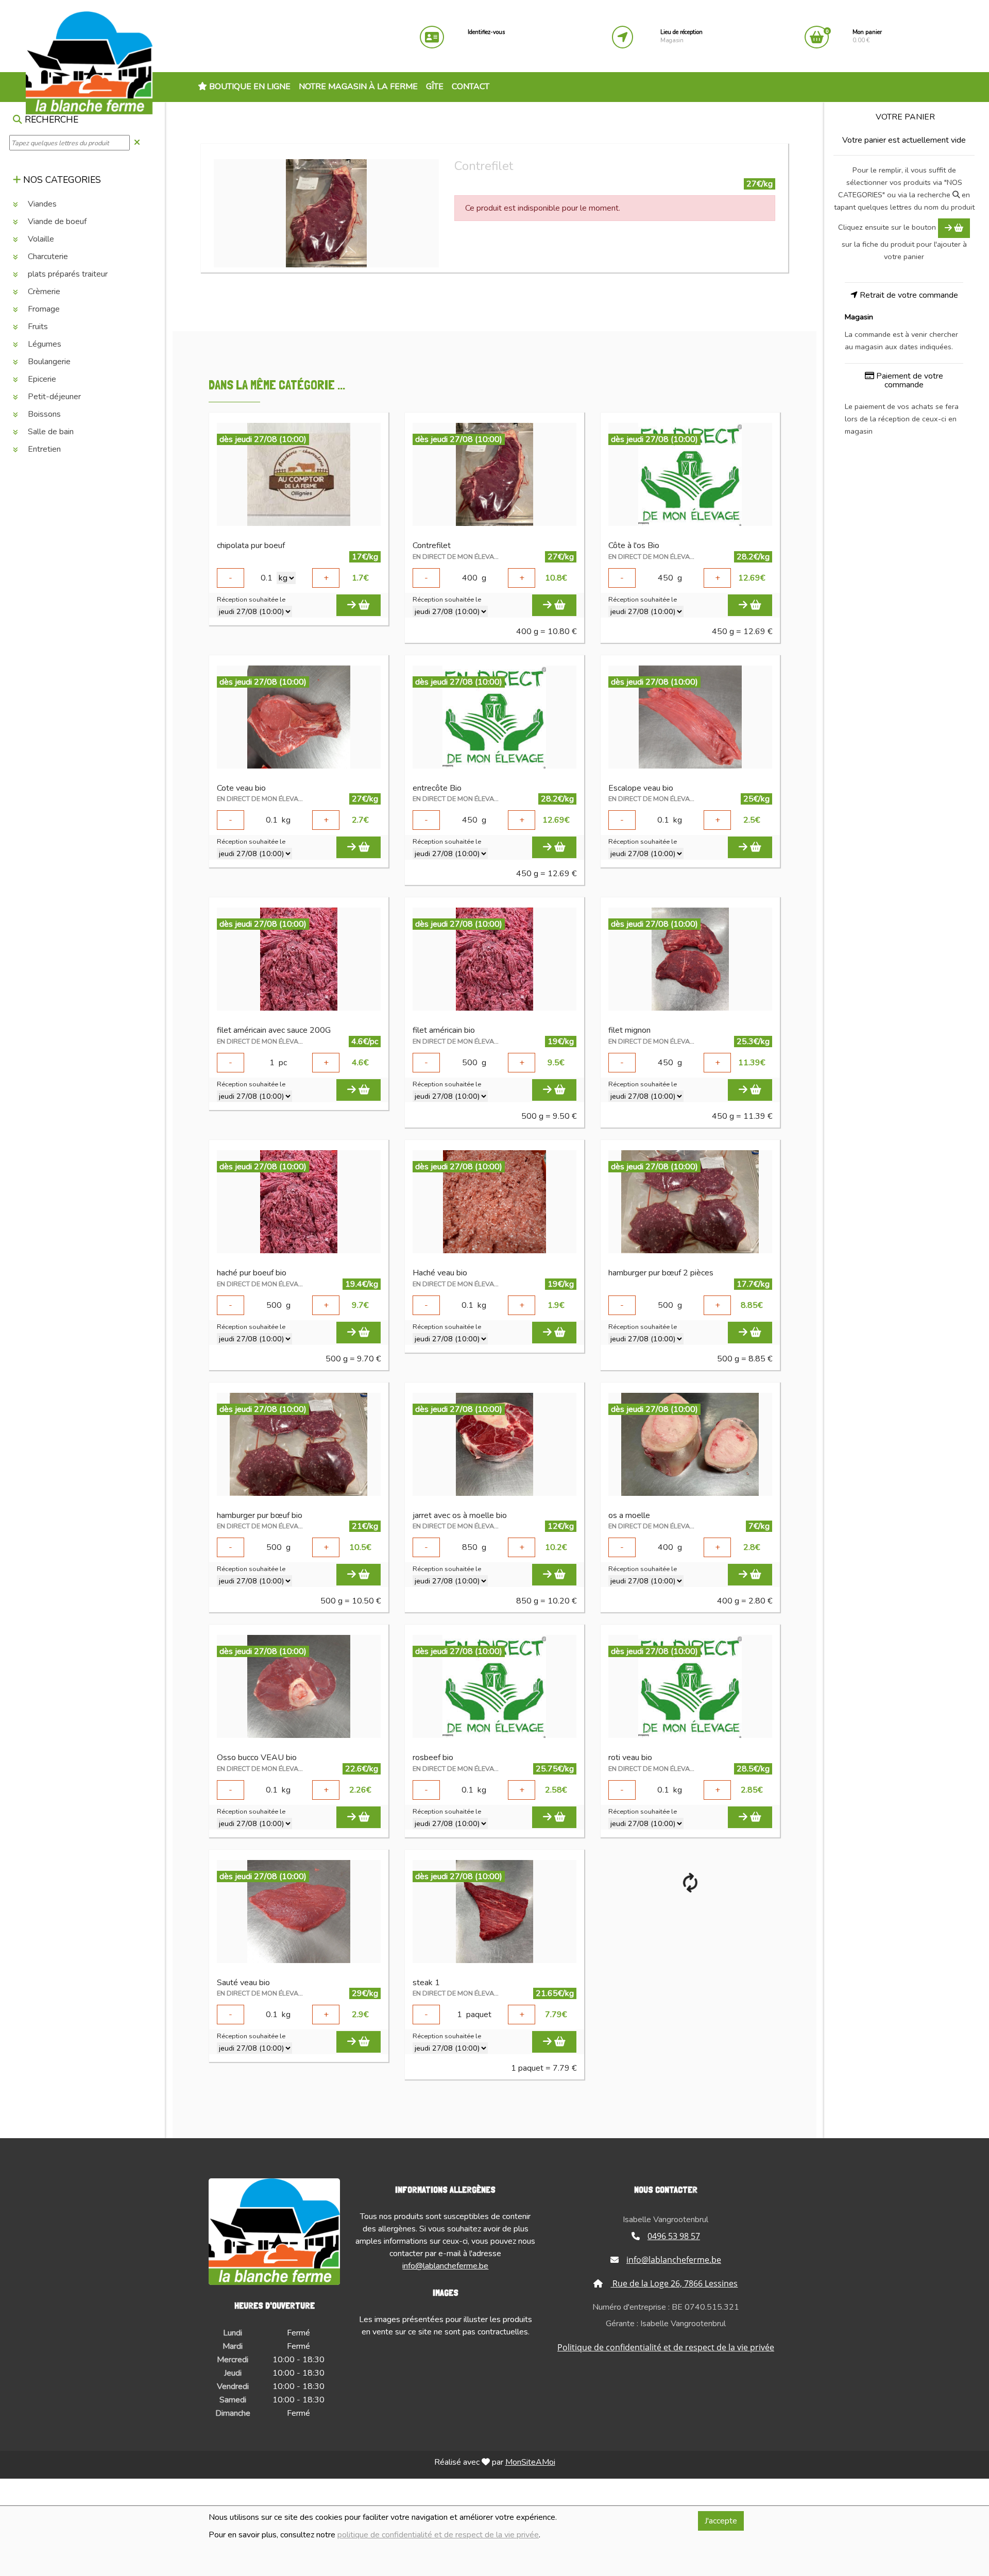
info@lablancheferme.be (445, 2266)
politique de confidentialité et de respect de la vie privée (438, 2535)
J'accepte (721, 2521)
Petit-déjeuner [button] (53, 397)
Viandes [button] (41, 204)
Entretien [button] (43, 450)
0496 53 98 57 (674, 2236)
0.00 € (867, 36)
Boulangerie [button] (48, 362)
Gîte (435, 87)
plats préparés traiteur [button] (67, 275)
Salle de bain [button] (50, 432)
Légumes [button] (44, 345)
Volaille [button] (40, 240)
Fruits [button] (37, 327)
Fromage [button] (43, 310)
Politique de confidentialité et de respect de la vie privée (666, 2347)
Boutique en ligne (249, 87)
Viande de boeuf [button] (56, 222)
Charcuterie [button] (47, 257)
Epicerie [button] (41, 380)
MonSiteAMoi (530, 2462)
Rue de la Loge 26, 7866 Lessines (674, 2283)
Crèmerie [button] (43, 292)
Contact (471, 87)
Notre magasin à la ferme (358, 87)
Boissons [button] (43, 415)
